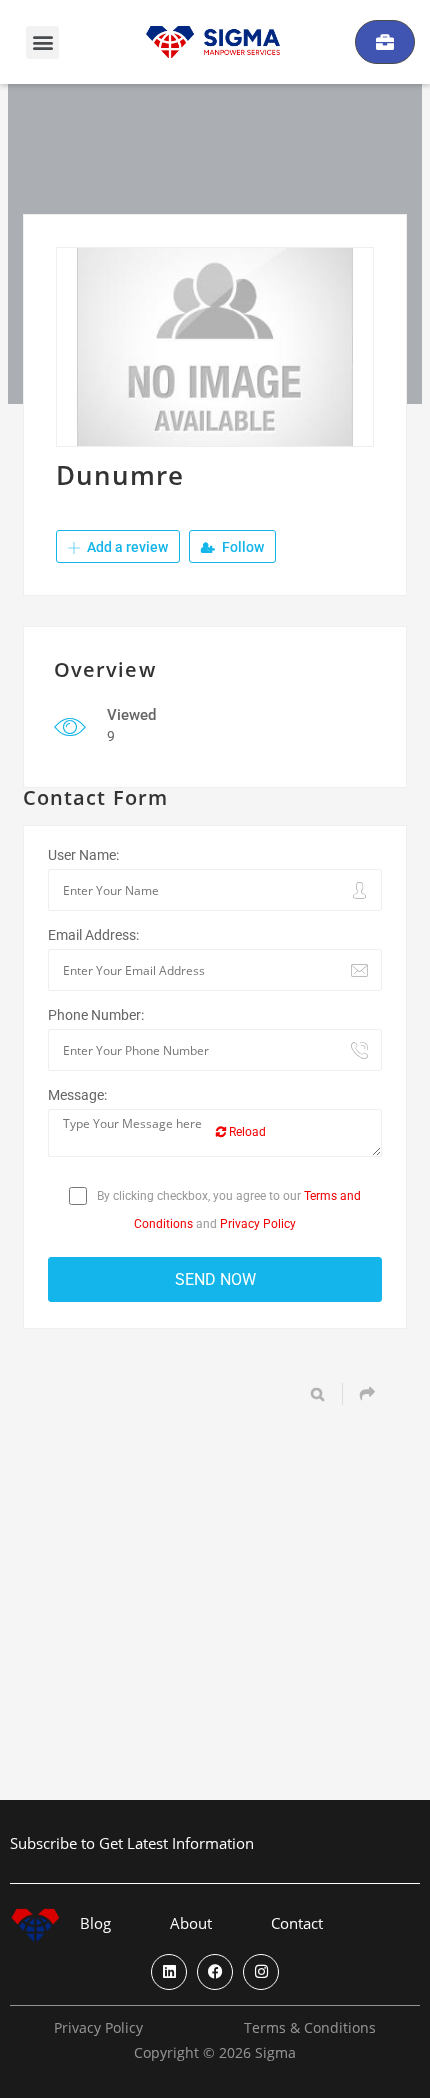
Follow (241, 547)
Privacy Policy (258, 1224)
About (191, 1923)
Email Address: (93, 935)
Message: (77, 1095)
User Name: (83, 855)
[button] (42, 42)
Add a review (126, 547)
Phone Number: (96, 1015)
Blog (95, 1923)
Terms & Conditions (310, 2028)
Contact (297, 1923)
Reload (246, 1132)
